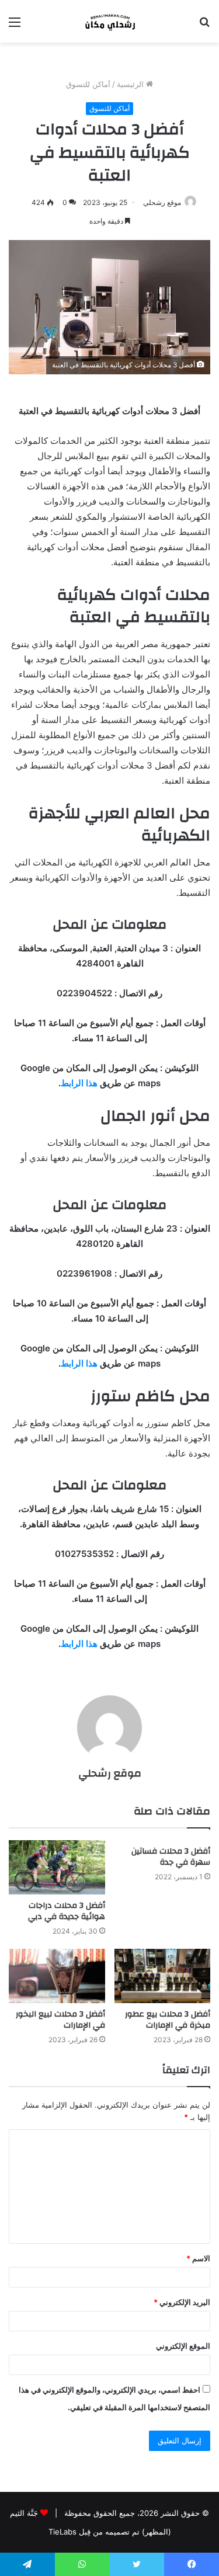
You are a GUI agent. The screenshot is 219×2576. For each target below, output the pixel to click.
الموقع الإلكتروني (183, 2346)
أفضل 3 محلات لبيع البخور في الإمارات (60, 2020)
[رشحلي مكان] (110, 21)
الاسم (198, 2258)
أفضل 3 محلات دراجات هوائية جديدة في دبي (67, 1911)
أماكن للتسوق (88, 84)
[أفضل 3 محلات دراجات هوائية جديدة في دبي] (57, 1867)
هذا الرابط (79, 1083)
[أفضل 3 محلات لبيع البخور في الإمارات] (57, 1976)
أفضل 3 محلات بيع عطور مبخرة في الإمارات (168, 2020)
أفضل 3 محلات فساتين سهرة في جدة (171, 1857)
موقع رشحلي (162, 202)
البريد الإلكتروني (182, 2302)
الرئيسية (131, 84)
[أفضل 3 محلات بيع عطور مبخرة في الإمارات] (163, 1976)
